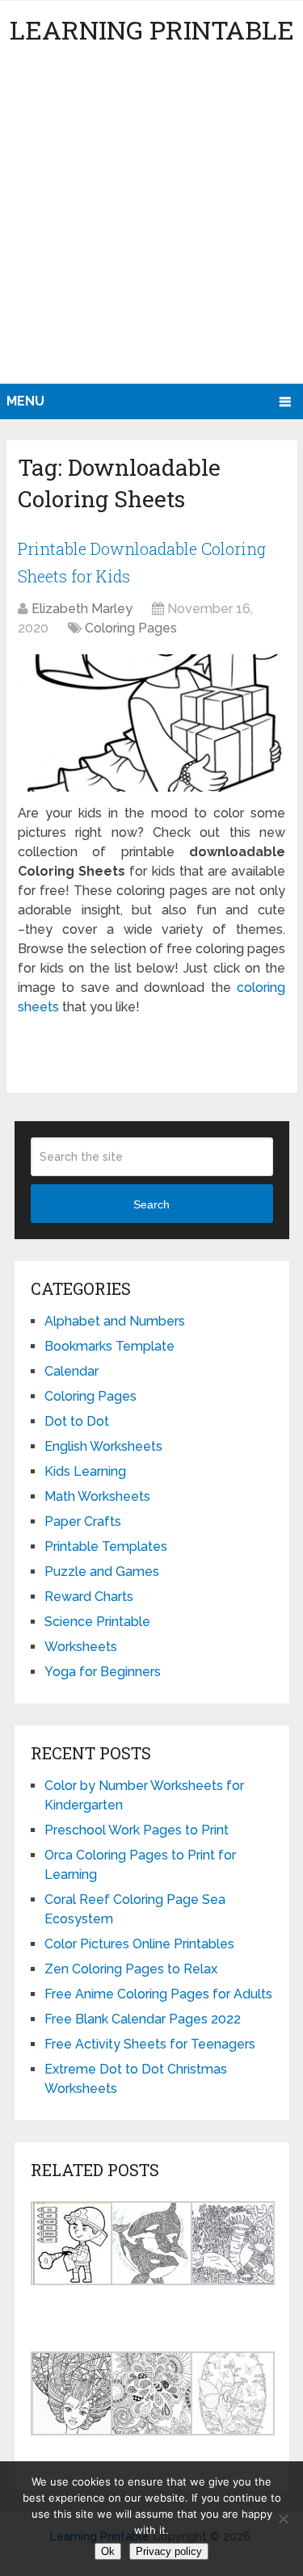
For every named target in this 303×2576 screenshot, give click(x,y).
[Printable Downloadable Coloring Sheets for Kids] (151, 723)
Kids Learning (85, 1471)
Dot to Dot (77, 1421)
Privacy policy (169, 2551)
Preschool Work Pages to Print (137, 1830)
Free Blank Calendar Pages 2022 (143, 2019)
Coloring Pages (131, 628)
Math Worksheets (97, 1496)
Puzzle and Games (102, 1572)
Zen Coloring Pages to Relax (131, 1969)
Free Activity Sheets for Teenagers (150, 2044)
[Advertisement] (151, 224)
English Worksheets (103, 1446)
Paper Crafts (83, 1521)
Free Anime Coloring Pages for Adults (158, 1994)
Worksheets (81, 1647)
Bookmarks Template (109, 1346)
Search (151, 1204)
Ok (108, 2551)
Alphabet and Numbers (115, 1321)
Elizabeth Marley (82, 609)
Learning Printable (152, 29)
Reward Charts (89, 1597)
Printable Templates (106, 1546)
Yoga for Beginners (103, 1672)
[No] (283, 2519)
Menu (25, 401)
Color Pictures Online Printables (139, 1944)
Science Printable (97, 1622)
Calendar (72, 1371)
